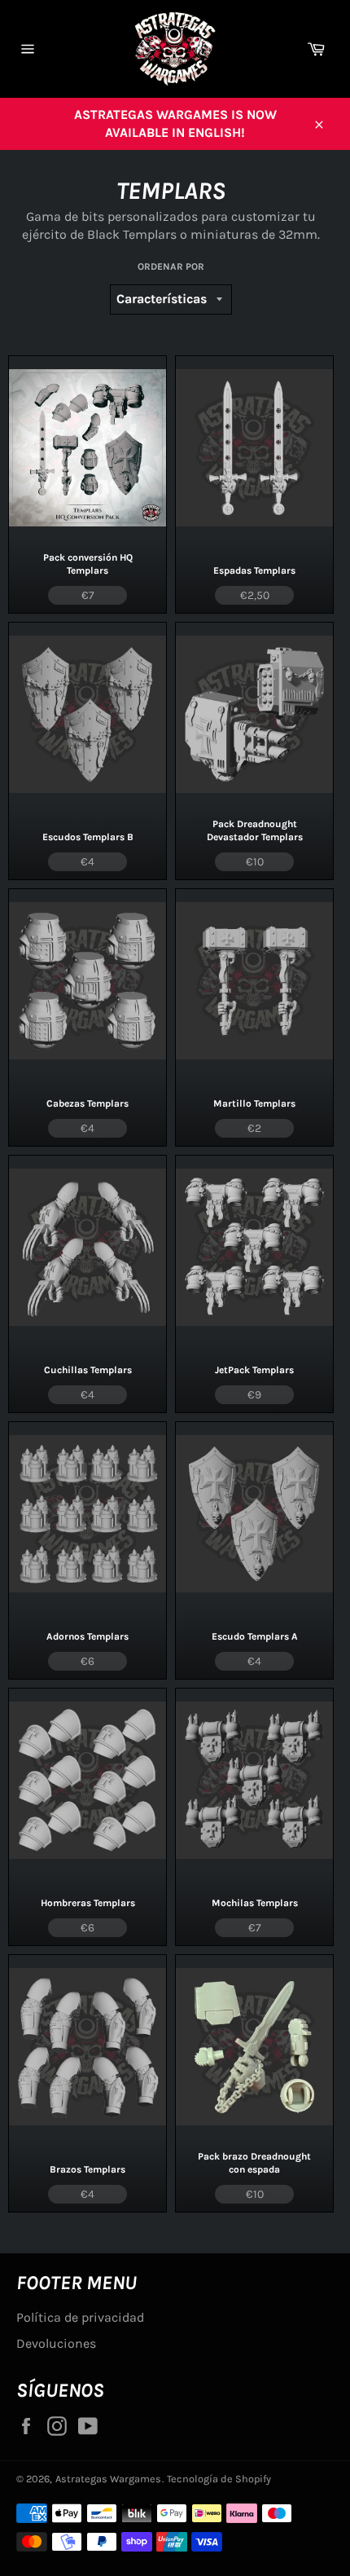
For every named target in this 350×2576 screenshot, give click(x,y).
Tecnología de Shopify (219, 2479)
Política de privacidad (80, 2317)
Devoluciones (56, 2343)
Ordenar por (171, 266)
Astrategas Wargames (108, 2479)
